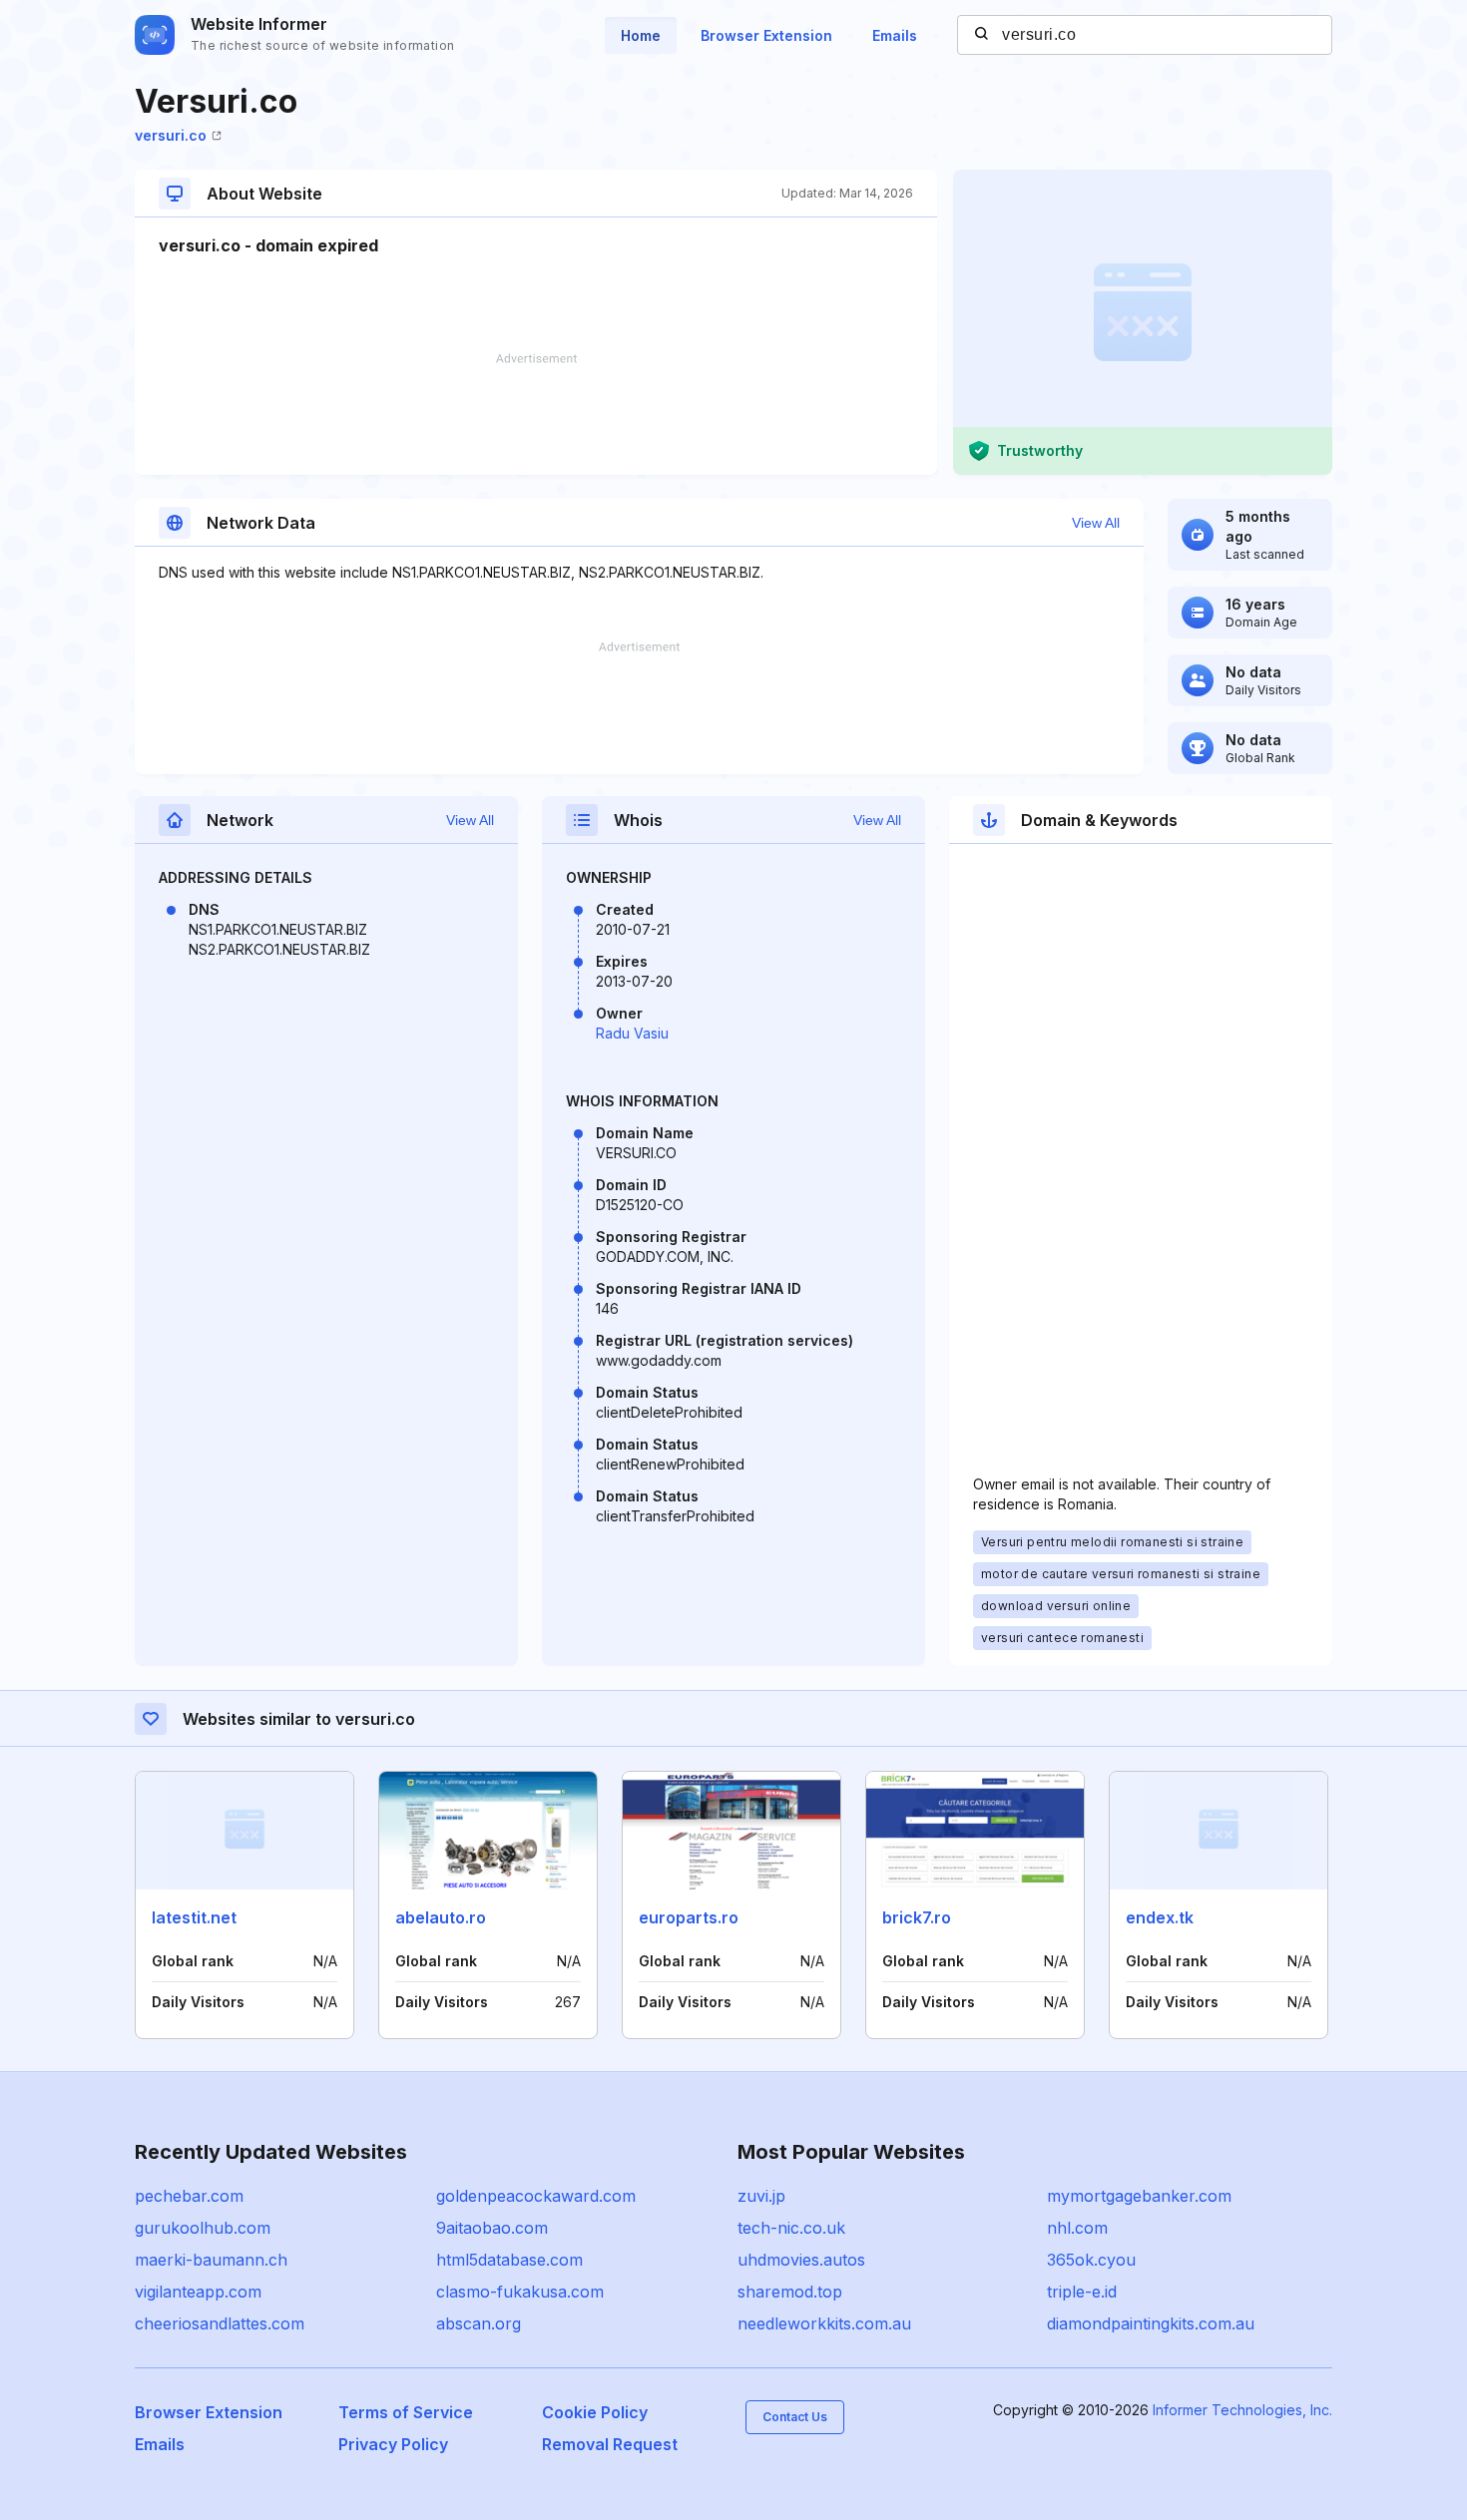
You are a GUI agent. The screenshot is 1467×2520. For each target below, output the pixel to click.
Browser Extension (766, 35)
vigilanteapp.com (198, 2292)
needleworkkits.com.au (824, 2323)
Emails (895, 35)
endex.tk (1160, 1917)
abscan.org (479, 2323)
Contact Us (795, 2417)
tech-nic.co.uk (791, 2228)
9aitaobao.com (492, 2228)
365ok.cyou (1091, 2260)
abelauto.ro (441, 1917)
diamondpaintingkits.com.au (1151, 2323)
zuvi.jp (761, 2196)
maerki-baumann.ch (211, 2260)
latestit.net (194, 1917)
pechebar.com (189, 2196)
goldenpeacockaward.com (536, 2196)
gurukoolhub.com (203, 2228)
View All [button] (1096, 523)
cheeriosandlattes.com (220, 2323)
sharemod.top (790, 2292)
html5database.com (509, 2260)
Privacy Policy (393, 2444)
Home (641, 35)
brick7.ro (917, 1917)
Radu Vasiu (632, 1033)
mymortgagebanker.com (1139, 2196)
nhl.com (1077, 2228)
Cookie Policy (595, 2412)
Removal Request (610, 2444)
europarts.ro (689, 1917)
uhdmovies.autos (801, 2260)
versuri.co (171, 135)
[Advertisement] (536, 414)
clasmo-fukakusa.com (520, 2292)
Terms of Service (406, 2412)
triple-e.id (1082, 2292)
